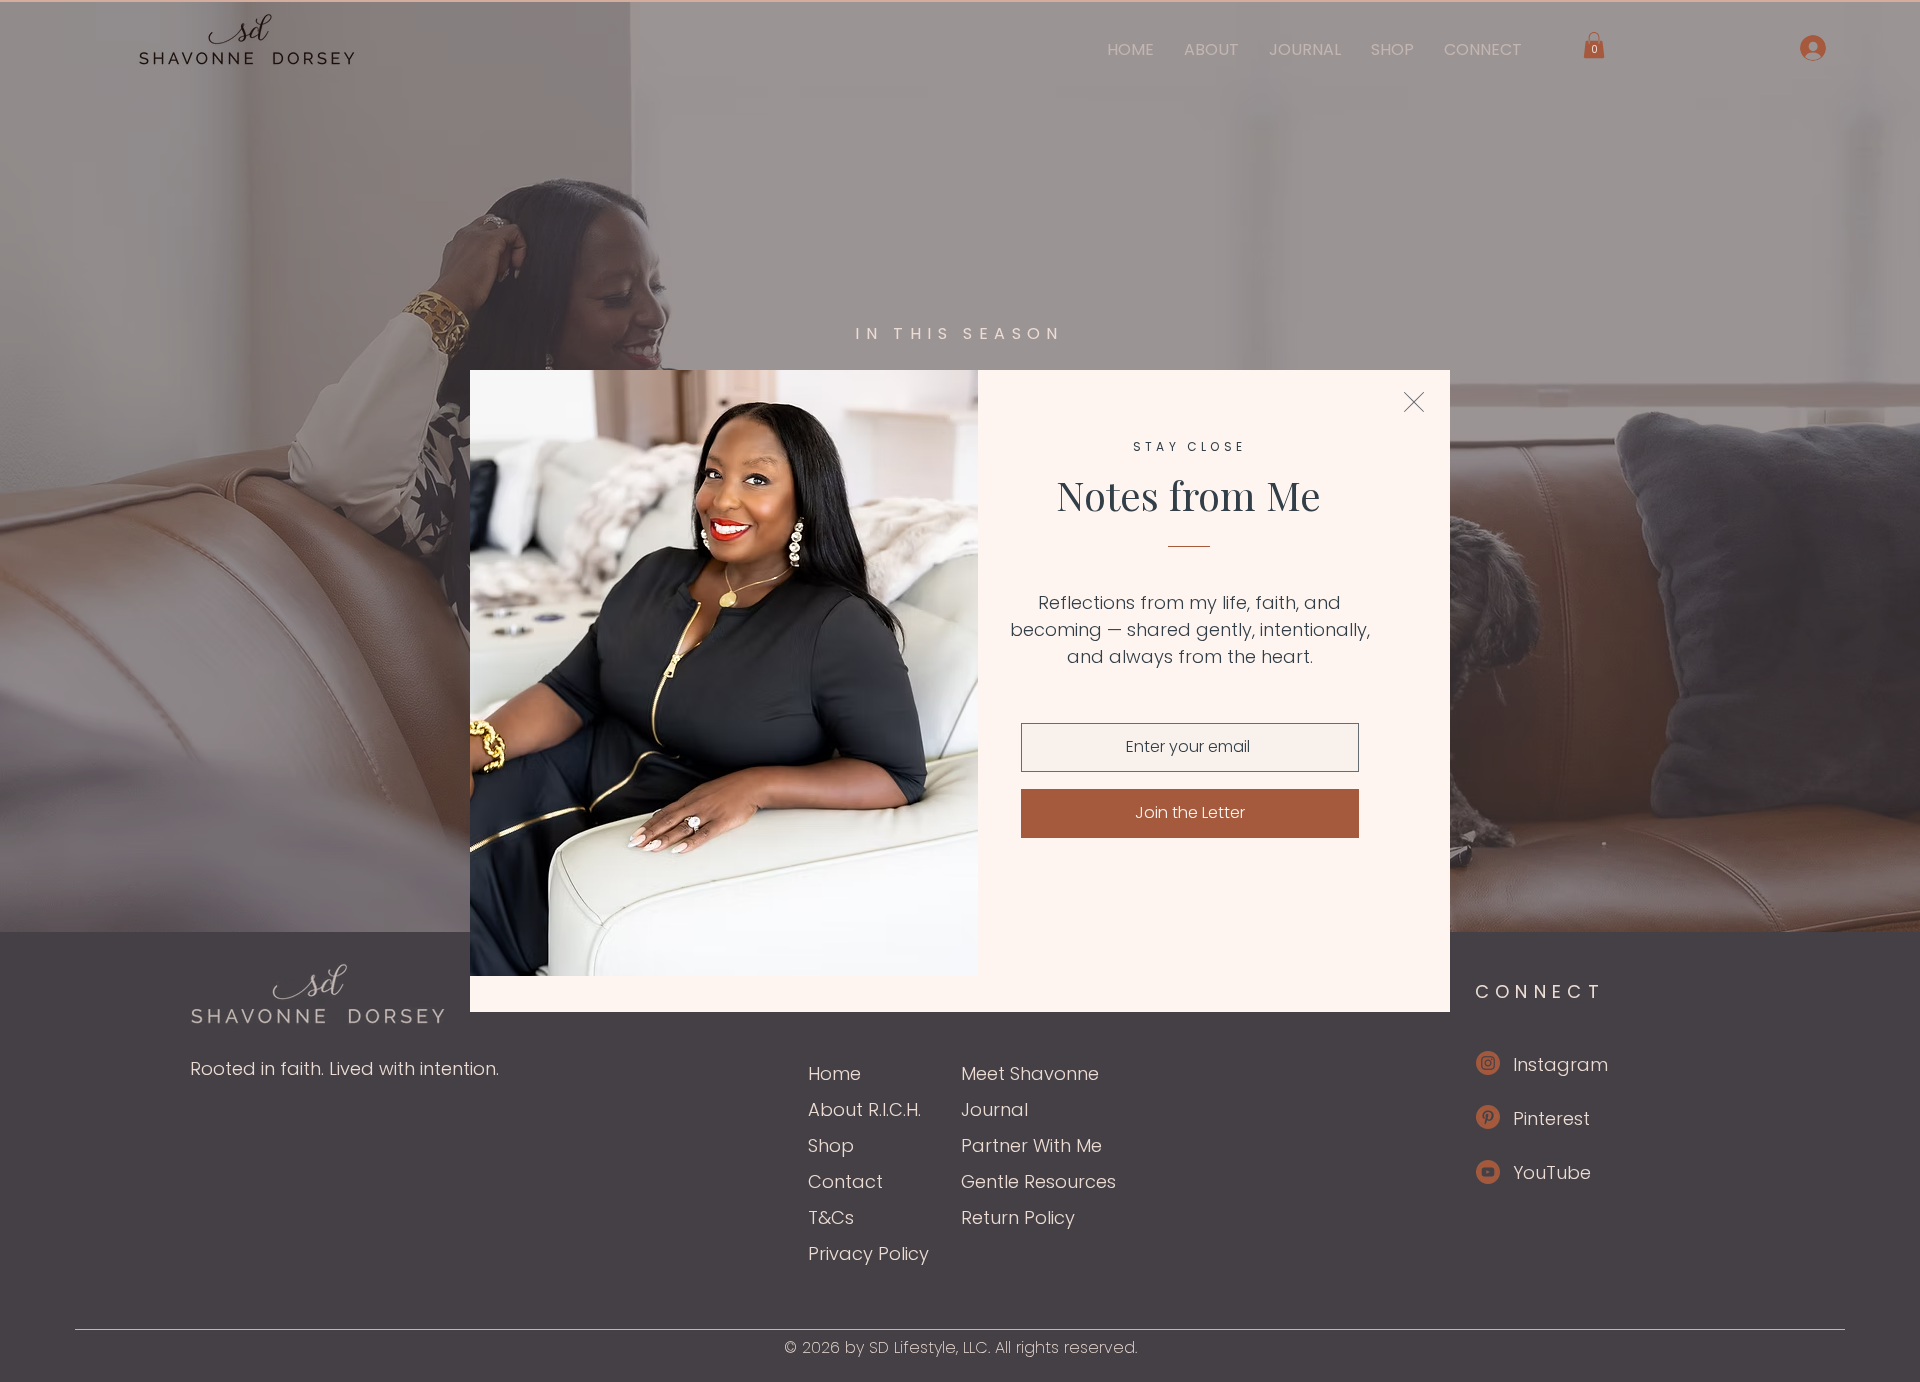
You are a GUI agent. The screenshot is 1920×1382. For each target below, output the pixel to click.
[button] (1414, 402)
